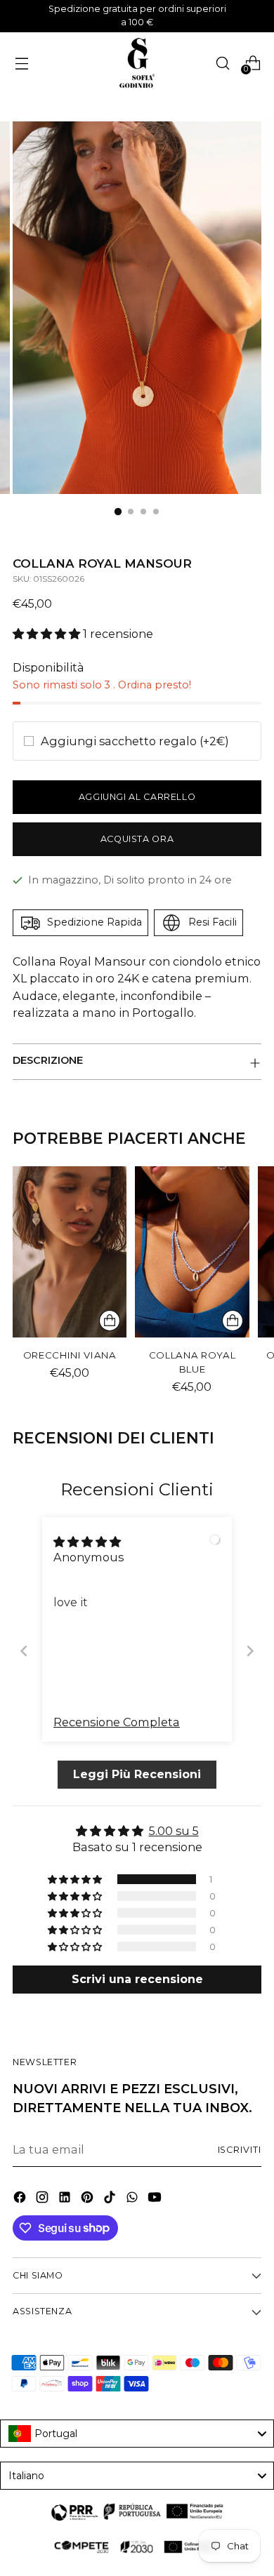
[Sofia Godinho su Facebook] (21, 2199)
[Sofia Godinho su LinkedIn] (66, 2199)
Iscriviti (240, 2150)
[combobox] (137, 2434)
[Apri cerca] (222, 63)
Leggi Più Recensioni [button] (137, 1774)
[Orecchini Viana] (70, 1252)
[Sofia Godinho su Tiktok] (111, 2199)
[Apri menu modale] (21, 63)
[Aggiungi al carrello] (233, 1321)
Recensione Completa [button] (117, 1722)
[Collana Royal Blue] (192, 1252)
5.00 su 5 (174, 1831)
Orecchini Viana (70, 1355)
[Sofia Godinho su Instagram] (44, 2199)
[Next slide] (250, 1651)
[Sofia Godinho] (137, 63)
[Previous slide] (24, 1651)
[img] (87, 1542)
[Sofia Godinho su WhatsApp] (133, 2199)
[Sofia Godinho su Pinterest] (89, 2199)
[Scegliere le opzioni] (110, 1321)
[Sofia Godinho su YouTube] (156, 2199)
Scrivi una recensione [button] (137, 1979)
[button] (48, 634)
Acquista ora (137, 839)
